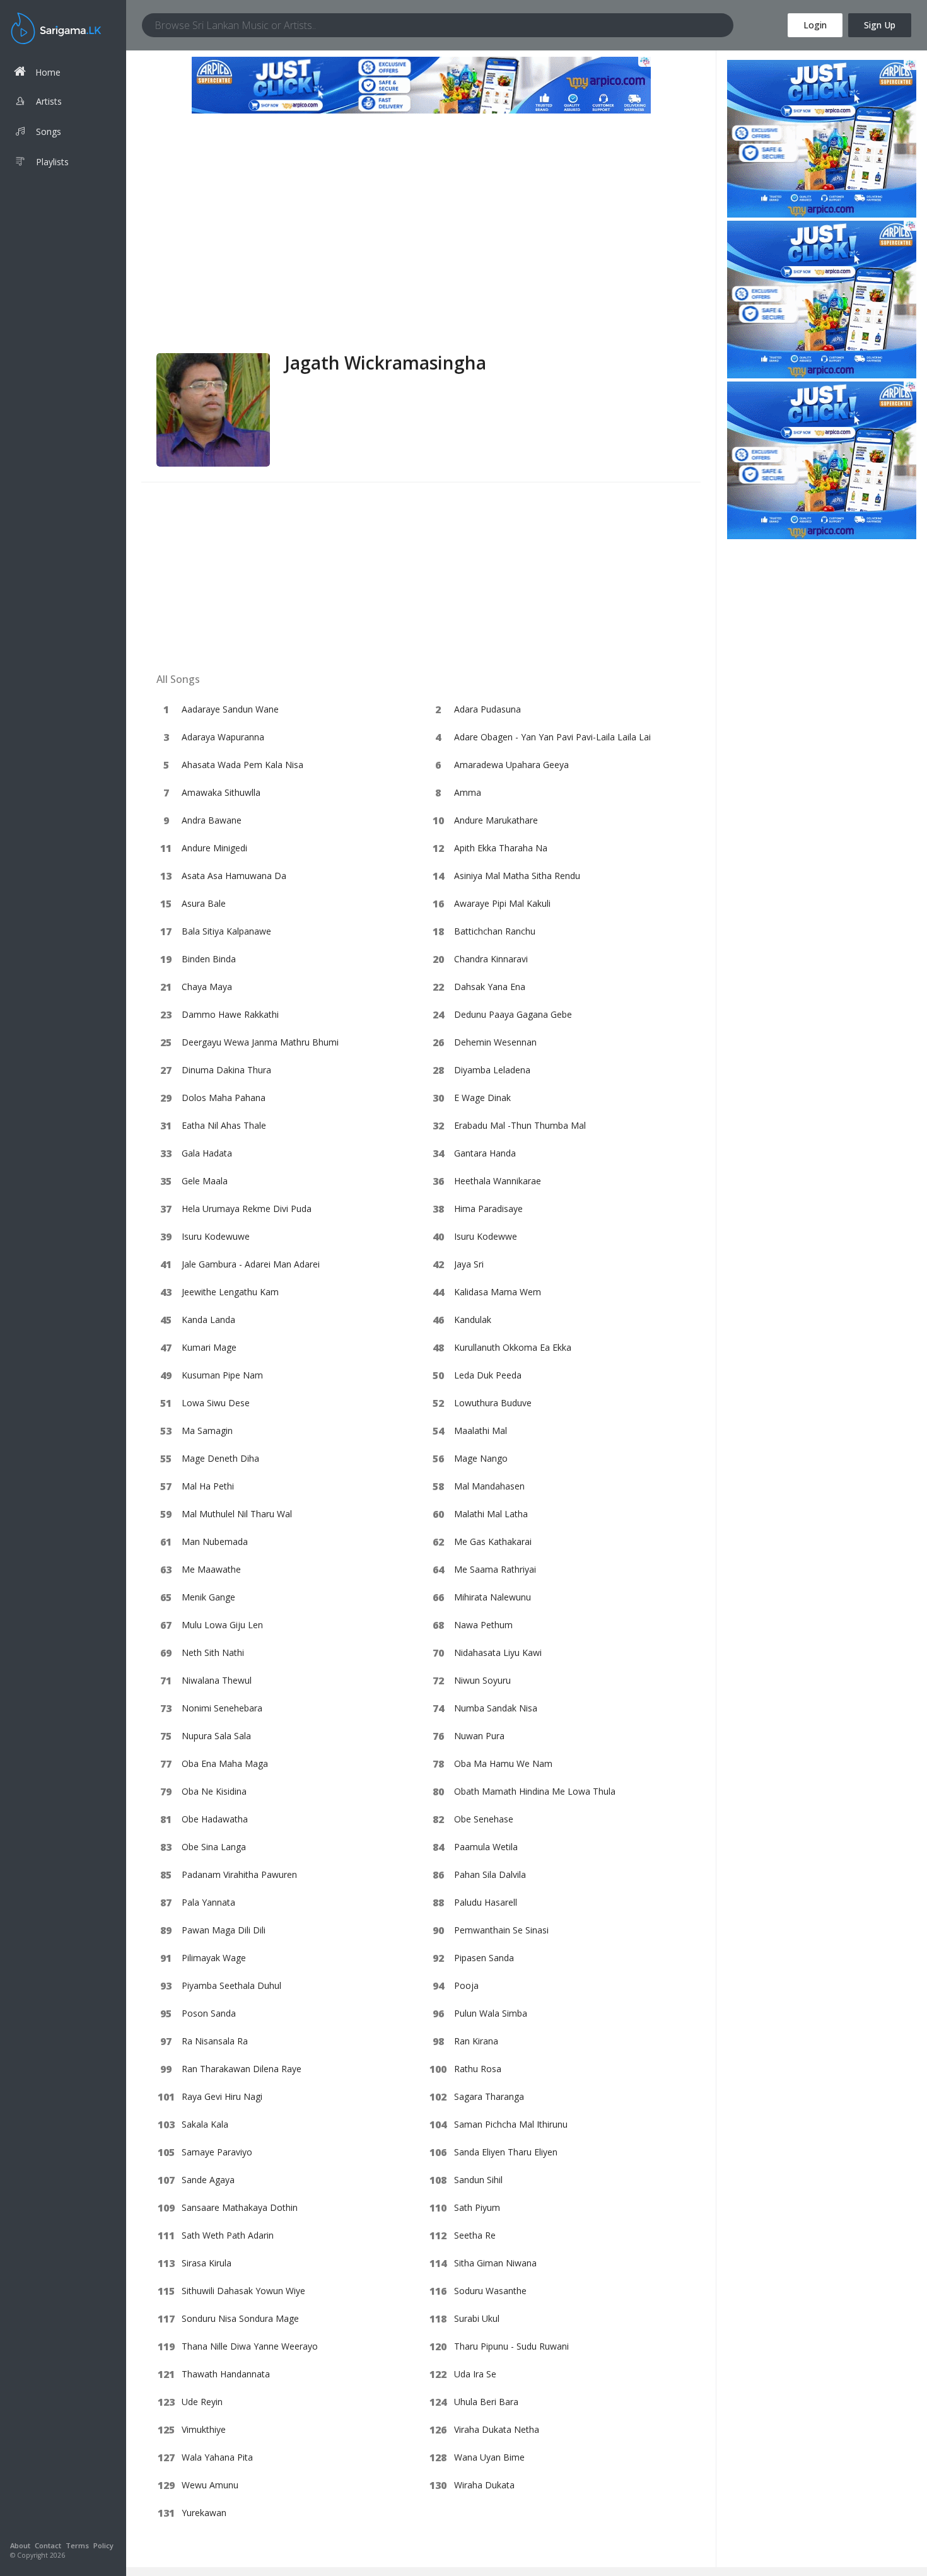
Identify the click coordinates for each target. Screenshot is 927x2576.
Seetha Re (475, 2235)
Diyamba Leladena (492, 1070)
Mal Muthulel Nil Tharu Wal (237, 1514)
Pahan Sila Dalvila (490, 1874)
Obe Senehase (484, 1819)
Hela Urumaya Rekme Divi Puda (247, 1209)
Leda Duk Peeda (488, 1375)
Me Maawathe (211, 1569)
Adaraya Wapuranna (223, 737)
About (20, 2545)
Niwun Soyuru (482, 1680)
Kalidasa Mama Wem (498, 1292)
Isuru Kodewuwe (216, 1236)
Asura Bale (204, 903)
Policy (103, 2545)
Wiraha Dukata (484, 2485)
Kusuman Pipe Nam (222, 1375)
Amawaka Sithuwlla (221, 792)
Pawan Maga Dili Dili (224, 1930)
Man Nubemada (215, 1542)
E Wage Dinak (482, 1098)
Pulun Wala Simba (491, 2013)
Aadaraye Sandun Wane (230, 709)
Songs (49, 131)
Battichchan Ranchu (495, 931)
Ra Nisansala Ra (215, 2041)
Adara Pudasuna (487, 709)
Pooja (466, 1985)
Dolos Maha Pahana (224, 1098)
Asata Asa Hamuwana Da (234, 876)
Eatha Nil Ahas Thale (224, 1125)
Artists (49, 101)
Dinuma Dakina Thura (226, 1070)
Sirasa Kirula (207, 2263)
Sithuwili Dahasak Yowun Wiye (243, 2291)
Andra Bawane (212, 820)
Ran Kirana (476, 2041)
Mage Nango (481, 1458)
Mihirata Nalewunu (493, 1597)
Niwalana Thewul (217, 1680)
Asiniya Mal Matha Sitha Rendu (517, 876)
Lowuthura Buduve (493, 1403)
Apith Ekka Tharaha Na (501, 848)
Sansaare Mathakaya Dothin (240, 2207)
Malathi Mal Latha (491, 1514)
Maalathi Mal (481, 1431)
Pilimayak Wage (214, 1958)
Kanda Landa (208, 1320)
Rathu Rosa (478, 2069)
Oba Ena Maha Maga (225, 1763)
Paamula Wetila (486, 1847)
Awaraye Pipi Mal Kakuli (502, 903)
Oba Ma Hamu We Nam (503, 1763)
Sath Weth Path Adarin (228, 2235)
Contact (48, 2545)
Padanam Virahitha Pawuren (239, 1874)
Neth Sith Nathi (213, 1652)
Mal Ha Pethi (208, 1486)
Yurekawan (204, 2513)
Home (48, 72)
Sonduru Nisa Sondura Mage (240, 2318)
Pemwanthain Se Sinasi (501, 1930)
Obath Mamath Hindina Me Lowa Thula (535, 1791)
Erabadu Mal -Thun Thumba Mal (520, 1125)
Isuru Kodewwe (486, 1236)
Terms (77, 2545)
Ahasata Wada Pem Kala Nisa (242, 765)
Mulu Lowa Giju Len (222, 1625)
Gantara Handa (485, 1153)
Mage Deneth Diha (220, 1458)
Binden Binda (209, 959)
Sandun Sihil (478, 2180)
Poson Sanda (209, 2013)
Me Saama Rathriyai (495, 1569)
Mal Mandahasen (489, 1486)
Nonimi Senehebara (222, 1708)
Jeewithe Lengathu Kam (230, 1292)
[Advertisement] (421, 259)
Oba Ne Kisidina (214, 1791)
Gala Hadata (207, 1153)
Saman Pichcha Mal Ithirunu (511, 2124)
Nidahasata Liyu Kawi (498, 1652)
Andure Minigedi (214, 848)
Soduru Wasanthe (490, 2291)
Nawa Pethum (483, 1625)
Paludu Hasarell (486, 1902)
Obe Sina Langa (214, 1847)
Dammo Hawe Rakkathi (230, 1014)
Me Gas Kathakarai (493, 1542)
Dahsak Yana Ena (490, 987)
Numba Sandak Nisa (496, 1708)
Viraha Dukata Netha (497, 2429)
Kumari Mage (209, 1347)
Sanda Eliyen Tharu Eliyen (506, 2152)
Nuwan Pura (479, 1736)
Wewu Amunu (210, 2485)
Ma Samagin (207, 1431)
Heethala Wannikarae (498, 1181)
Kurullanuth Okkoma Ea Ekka (513, 1347)
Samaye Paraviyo (217, 2152)
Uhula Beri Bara (486, 2402)
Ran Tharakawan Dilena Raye (242, 2069)
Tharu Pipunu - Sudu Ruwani (511, 2346)
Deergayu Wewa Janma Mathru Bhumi (260, 1042)
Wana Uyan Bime (489, 2457)
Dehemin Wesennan (495, 1042)
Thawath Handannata (226, 2374)
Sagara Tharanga (489, 2096)
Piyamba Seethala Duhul (231, 1985)
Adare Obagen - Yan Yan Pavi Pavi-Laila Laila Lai (552, 737)
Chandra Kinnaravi (491, 959)
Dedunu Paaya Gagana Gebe (513, 1014)
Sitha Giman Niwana (495, 2263)
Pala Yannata (208, 1902)
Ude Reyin (202, 2402)
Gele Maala (205, 1181)
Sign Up (880, 25)
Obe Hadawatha (215, 1819)
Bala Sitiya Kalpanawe (226, 931)
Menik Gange (208, 1597)
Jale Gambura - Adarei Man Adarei (251, 1264)
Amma (468, 792)
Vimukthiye (204, 2429)
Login (815, 25)
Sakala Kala (205, 2124)
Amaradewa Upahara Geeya (511, 765)
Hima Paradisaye (488, 1209)
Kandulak (473, 1320)
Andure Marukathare (496, 820)
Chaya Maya (207, 987)
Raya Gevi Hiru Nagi (222, 2096)
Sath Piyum (477, 2207)
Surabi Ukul (477, 2318)
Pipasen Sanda (484, 1958)
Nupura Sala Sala (216, 1736)
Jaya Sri (469, 1264)
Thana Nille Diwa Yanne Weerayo (250, 2346)
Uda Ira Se (475, 2374)
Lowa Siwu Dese (216, 1403)
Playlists (52, 162)
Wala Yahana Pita (217, 2457)
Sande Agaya (208, 2180)
